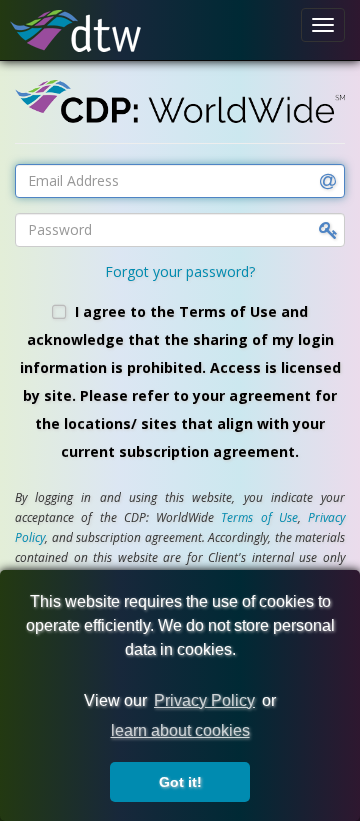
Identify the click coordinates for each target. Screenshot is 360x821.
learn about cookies (180, 730)
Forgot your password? (180, 271)
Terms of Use (259, 517)
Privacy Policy (204, 700)
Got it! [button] (180, 782)
